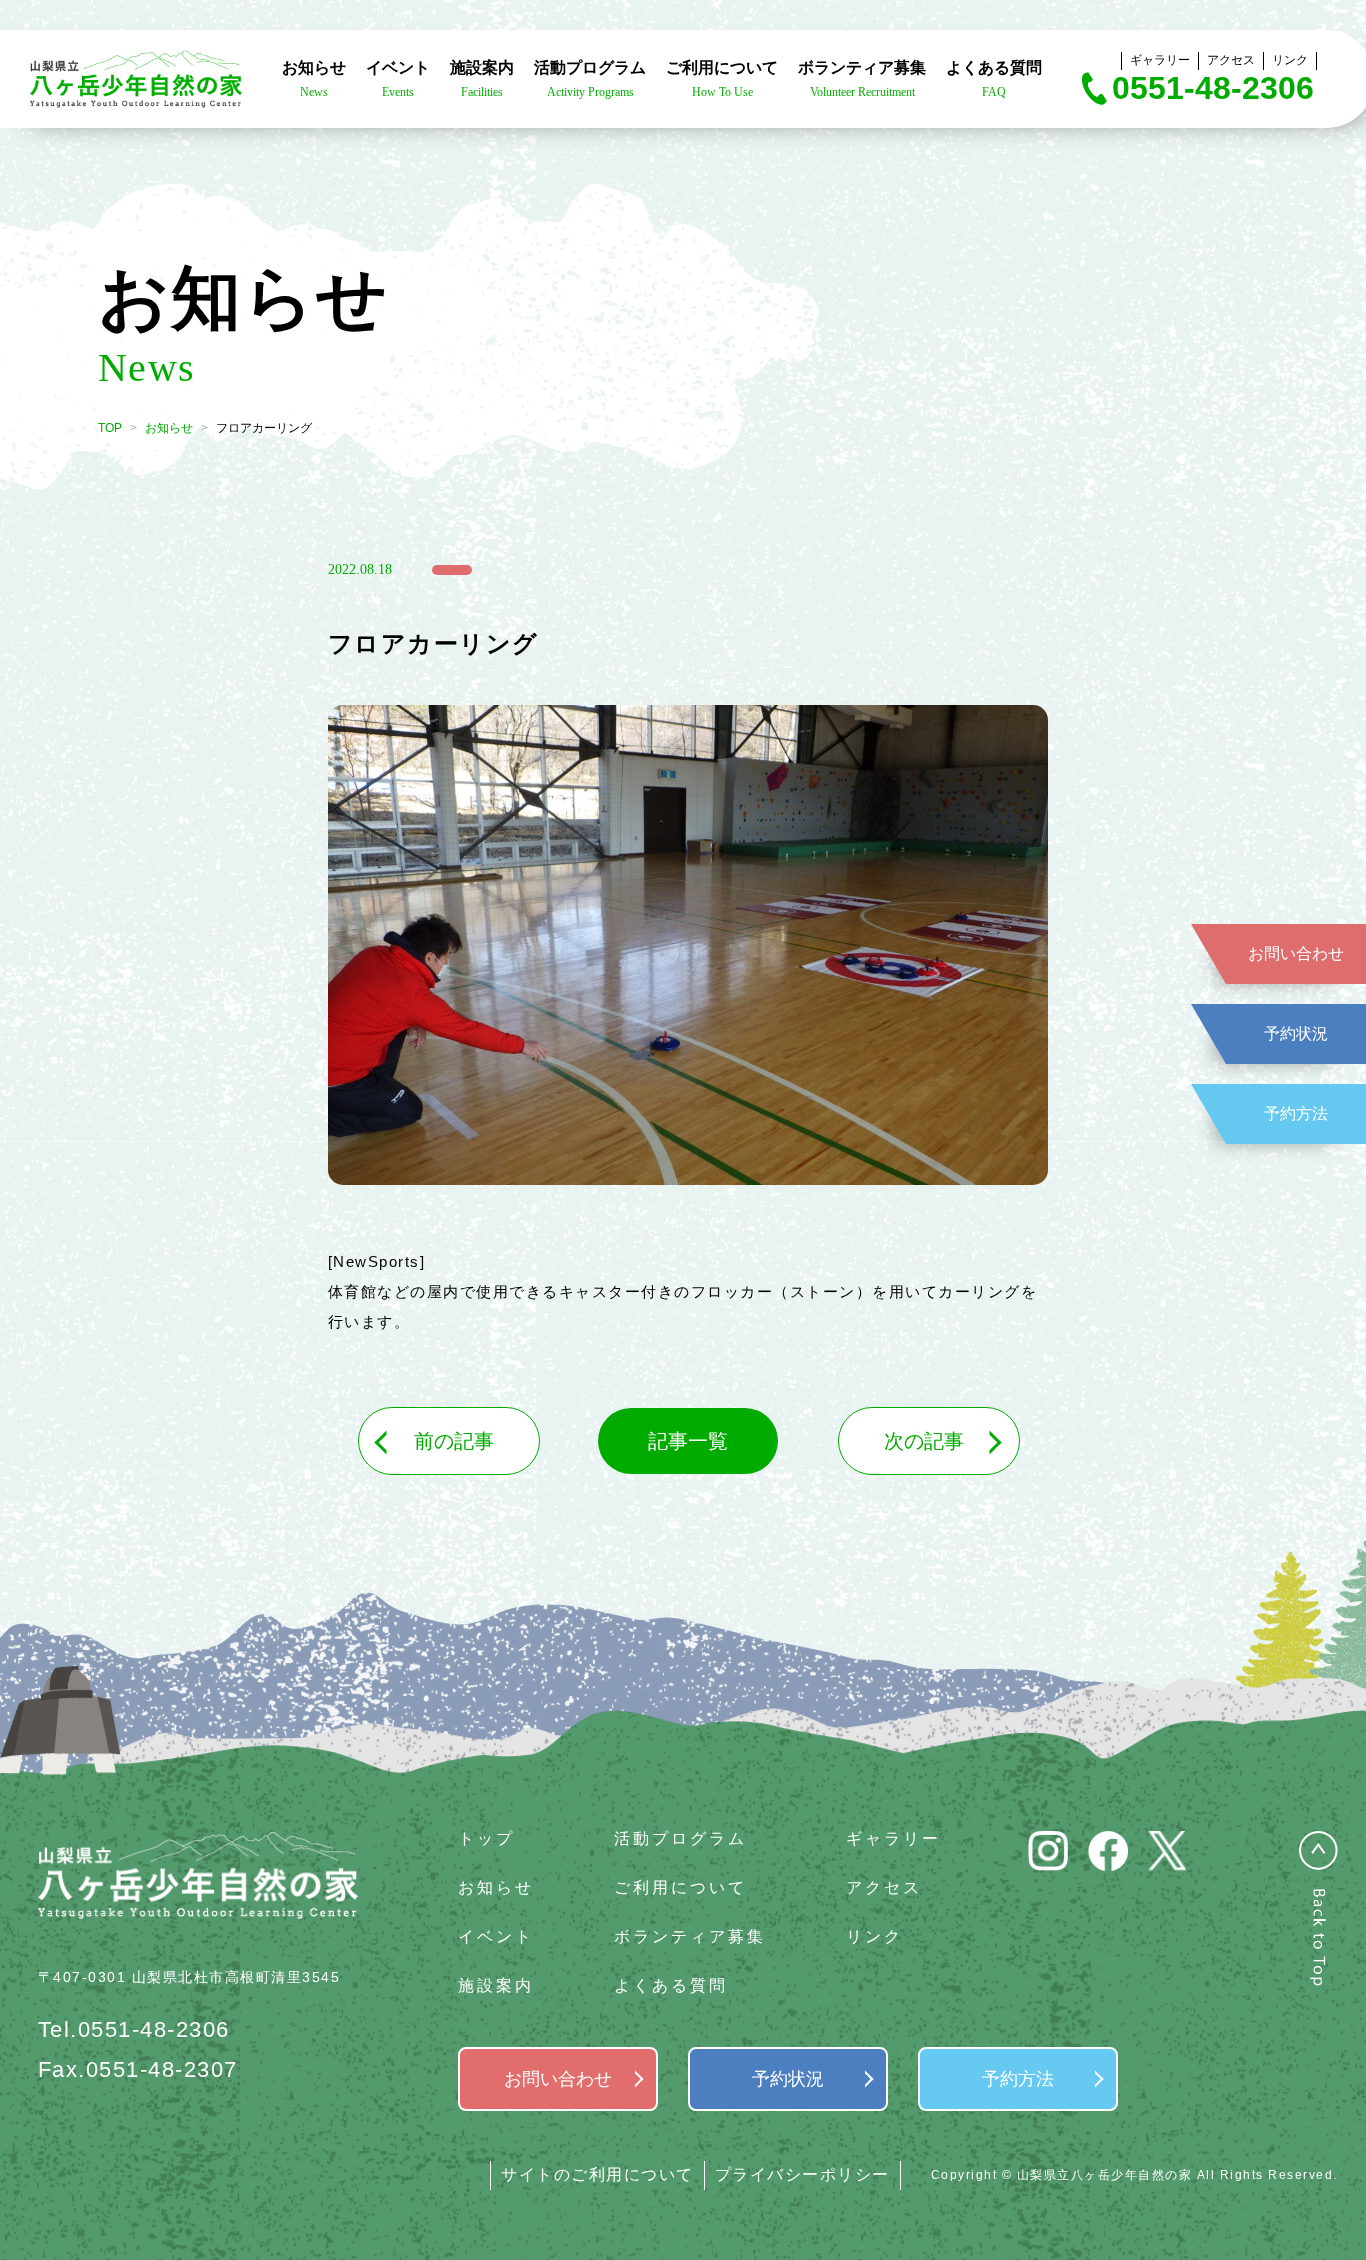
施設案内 (496, 1985)
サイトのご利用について (597, 2174)
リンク (1290, 60)
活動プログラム (680, 1838)
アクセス (1231, 60)
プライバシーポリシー (802, 2174)
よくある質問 (671, 1985)
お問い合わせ (1296, 953)
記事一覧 (688, 1441)
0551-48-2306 (1213, 88)
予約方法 (1296, 1113)
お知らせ (169, 428)
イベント (496, 1936)
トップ (486, 1838)
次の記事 (924, 1441)
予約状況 (1296, 1033)
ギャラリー (1160, 60)
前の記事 (454, 1441)
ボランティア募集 (690, 1936)
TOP (110, 428)
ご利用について (680, 1887)
